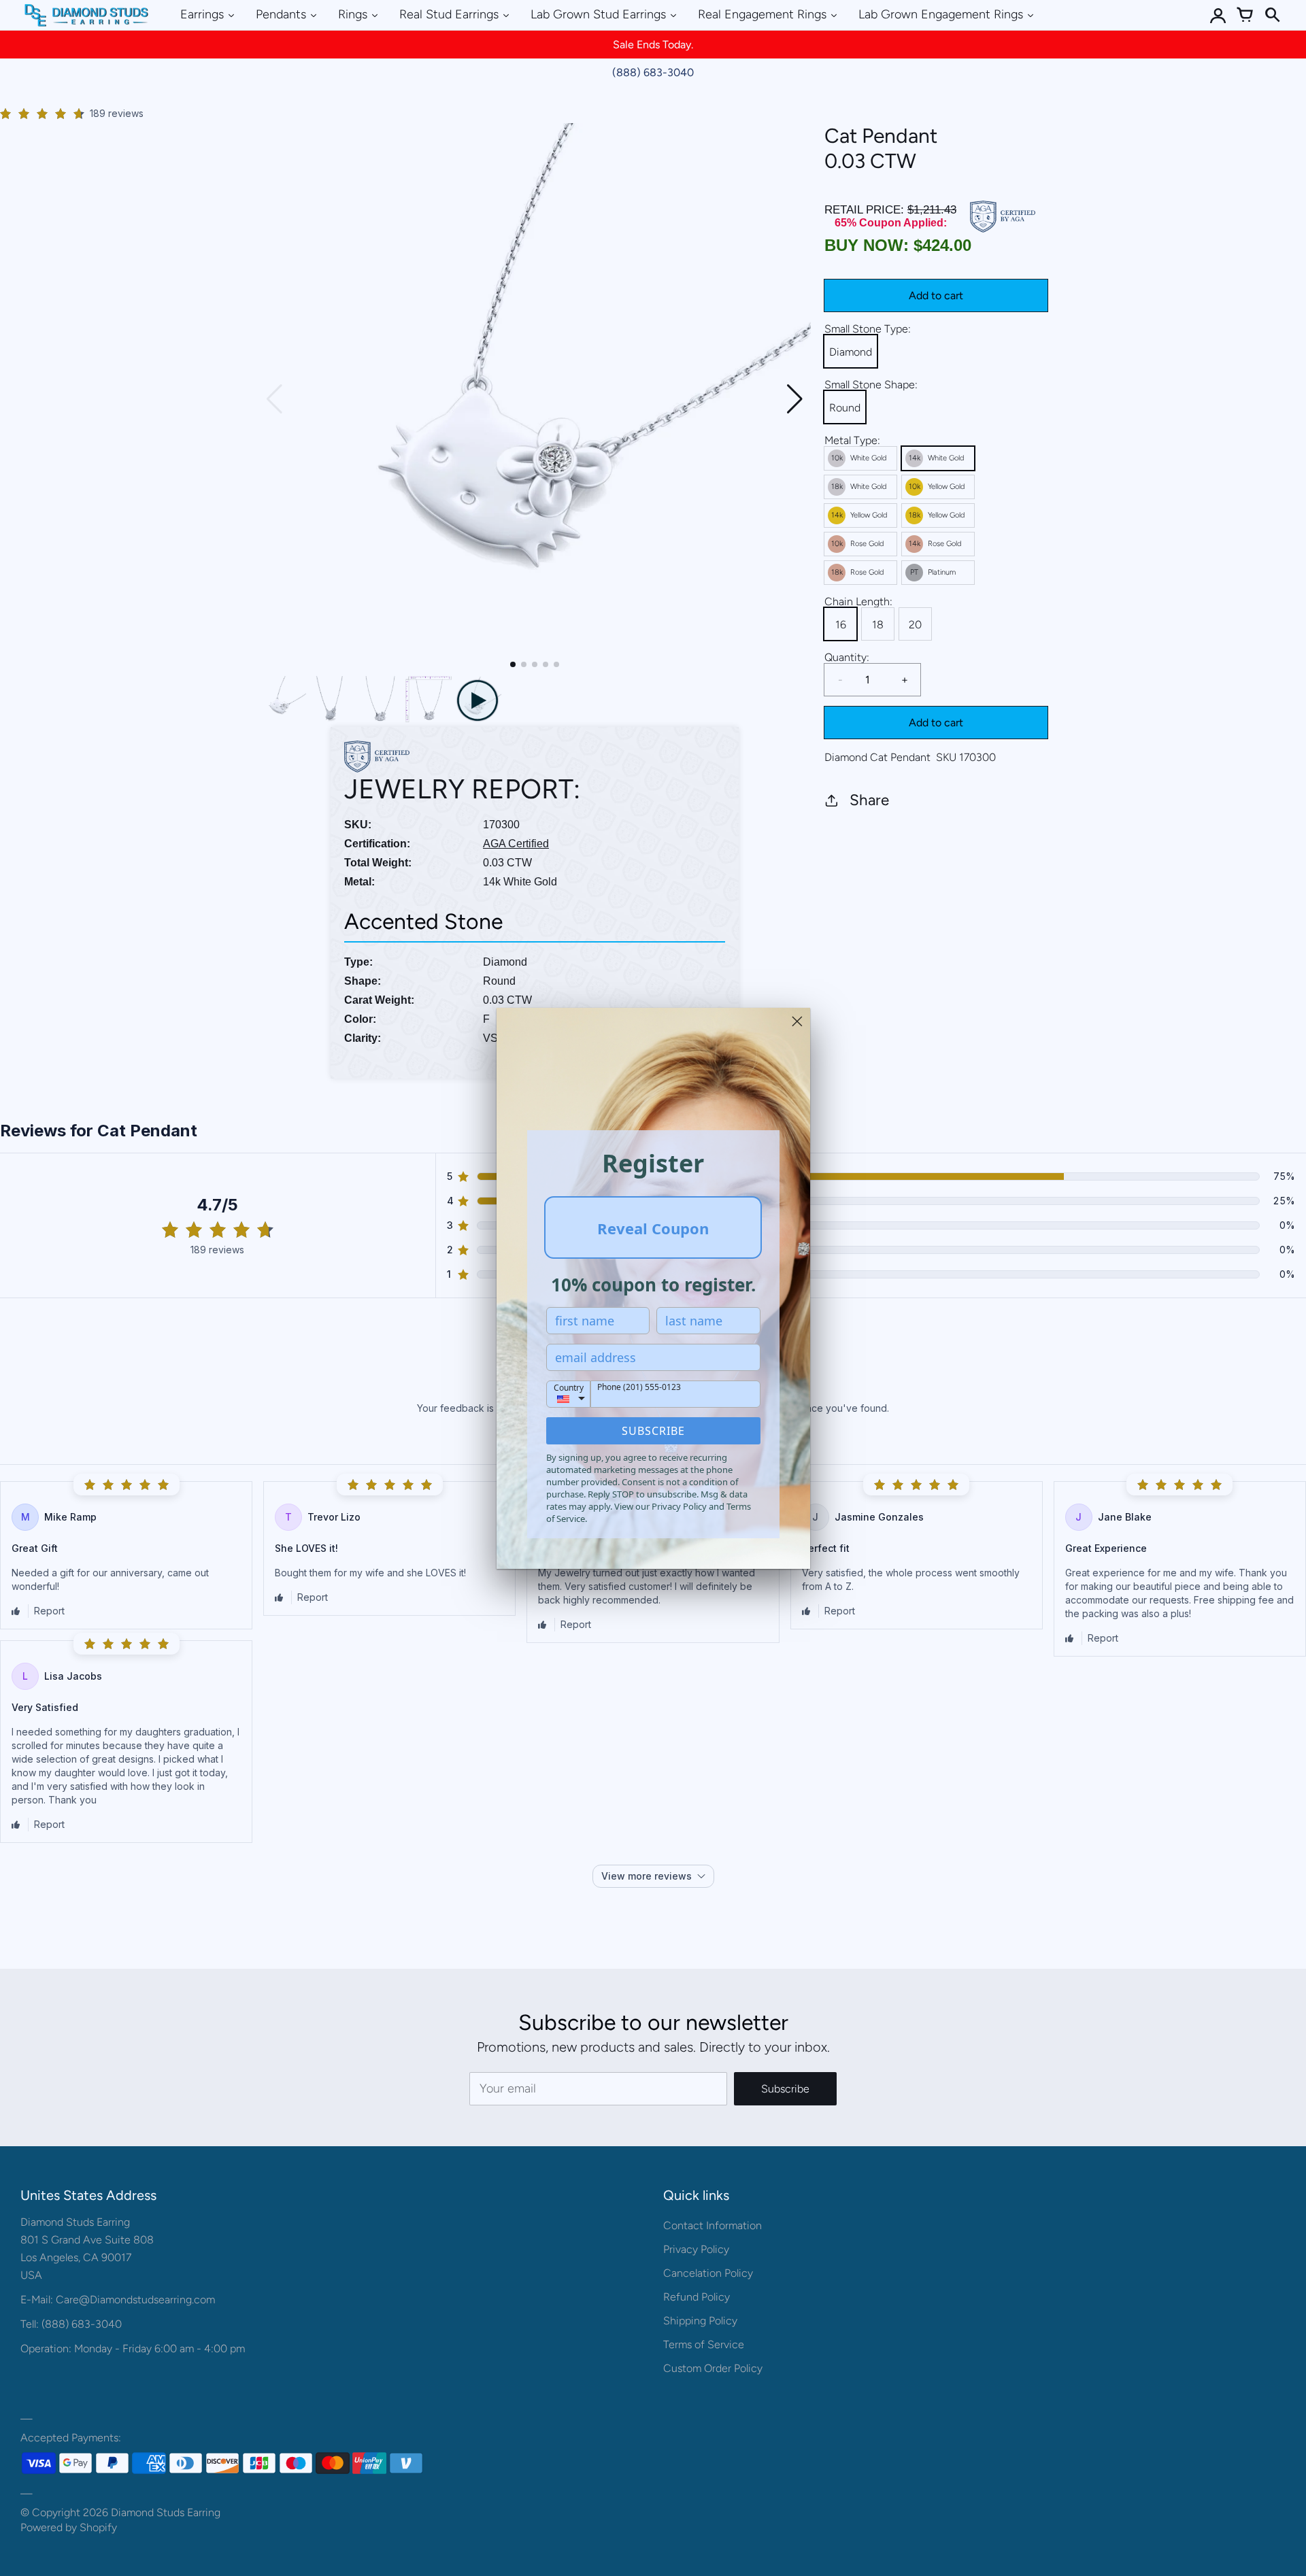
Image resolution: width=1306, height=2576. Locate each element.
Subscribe (653, 1431)
